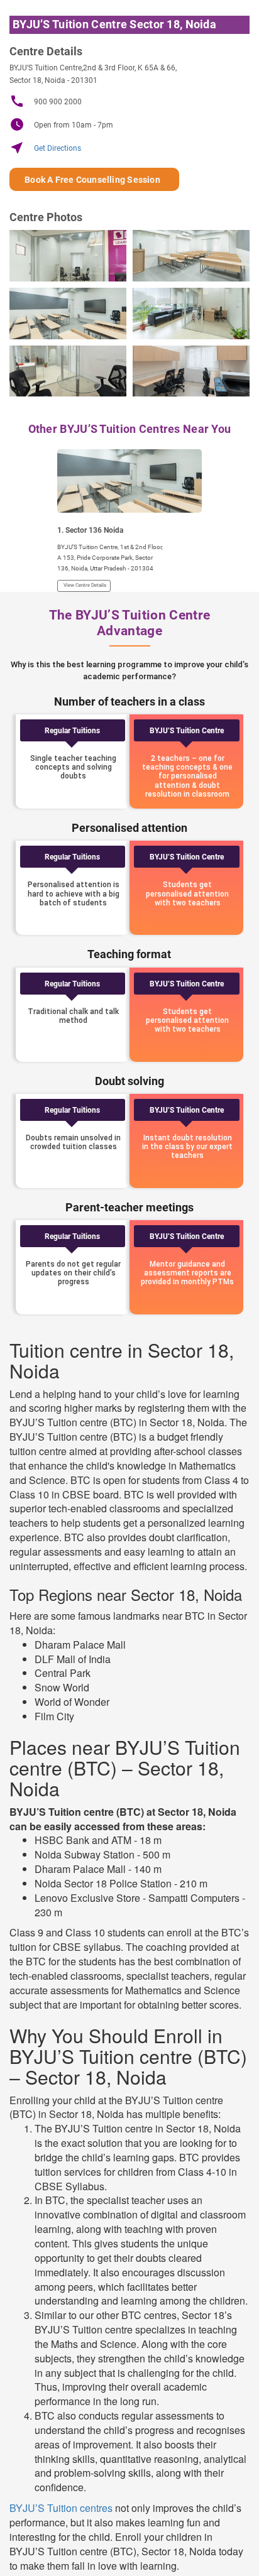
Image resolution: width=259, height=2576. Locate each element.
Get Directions (45, 148)
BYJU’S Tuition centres (61, 2508)
